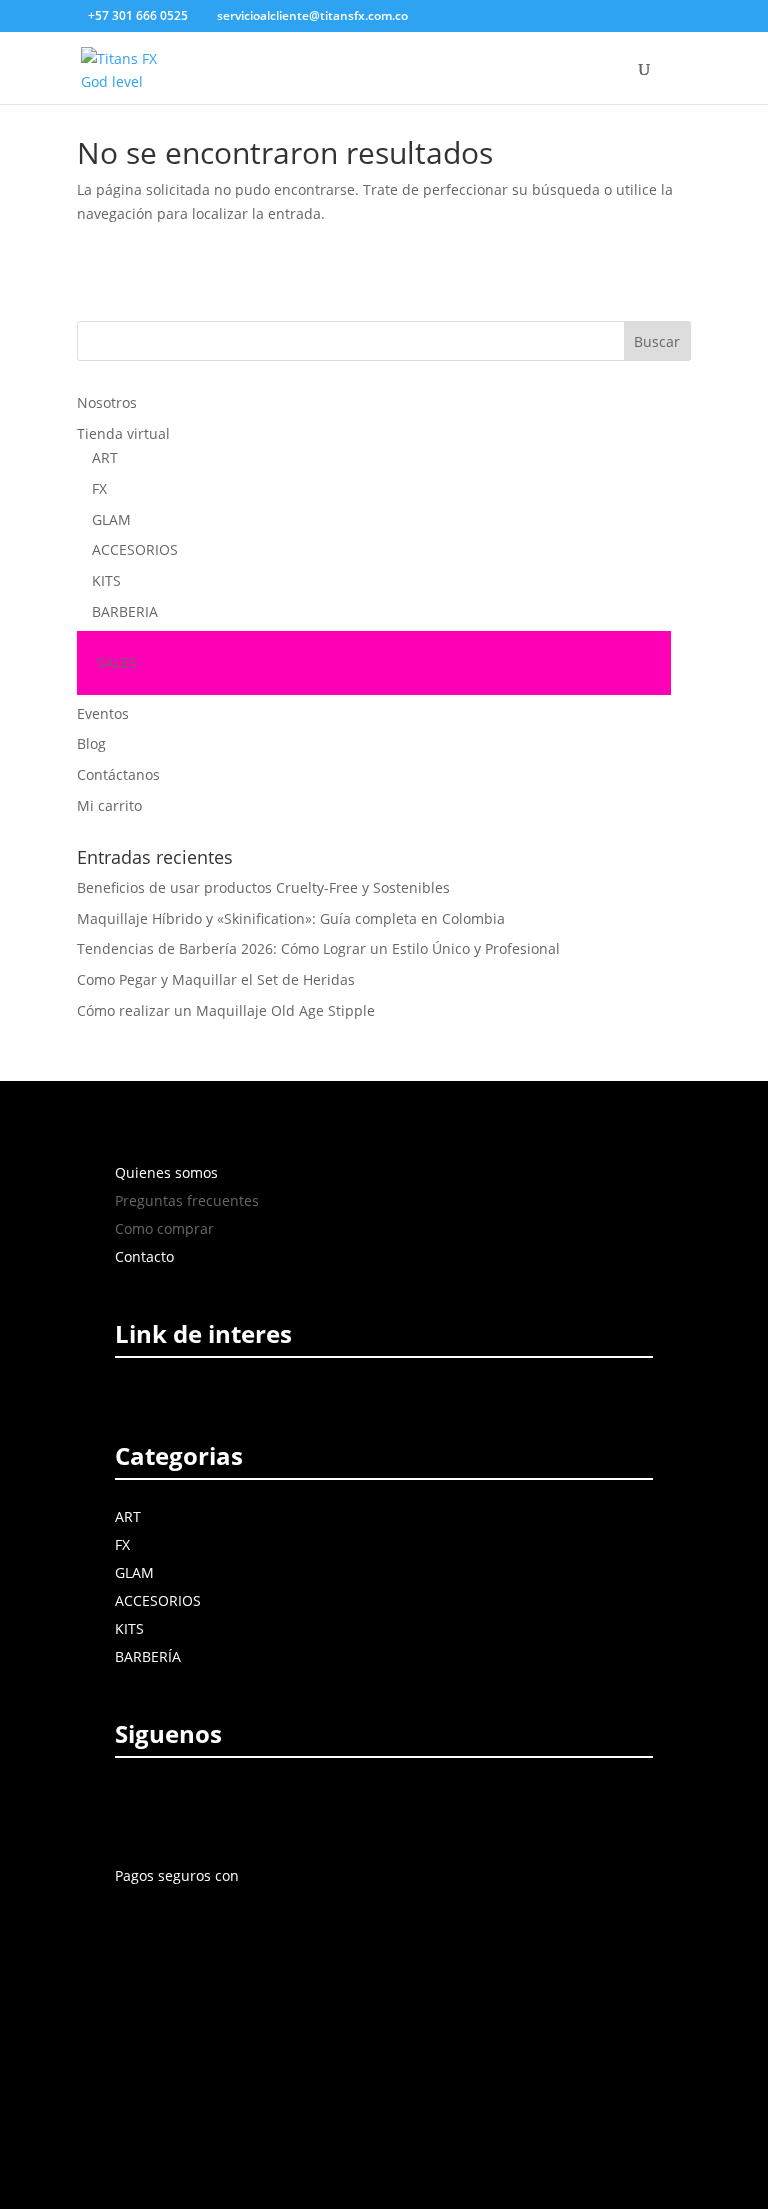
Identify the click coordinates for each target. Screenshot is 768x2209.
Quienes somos (166, 1172)
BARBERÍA (148, 1656)
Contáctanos (118, 774)
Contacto (144, 1256)
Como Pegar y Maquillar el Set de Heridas (216, 979)
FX (99, 488)
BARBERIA (125, 611)
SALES (117, 662)
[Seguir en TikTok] (268, 1807)
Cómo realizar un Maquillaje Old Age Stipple (226, 1010)
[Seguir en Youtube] (226, 1807)
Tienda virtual (123, 433)
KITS (106, 580)
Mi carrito (109, 805)
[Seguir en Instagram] (180, 1807)
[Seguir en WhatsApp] (310, 1807)
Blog (91, 743)
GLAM (111, 519)
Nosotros (107, 402)
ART (105, 457)
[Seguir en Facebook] (134, 1807)
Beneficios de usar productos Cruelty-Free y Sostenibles (263, 887)
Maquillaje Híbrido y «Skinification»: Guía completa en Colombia (291, 918)
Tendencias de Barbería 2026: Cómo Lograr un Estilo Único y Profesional (318, 948)
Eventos (103, 713)
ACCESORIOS (135, 549)
